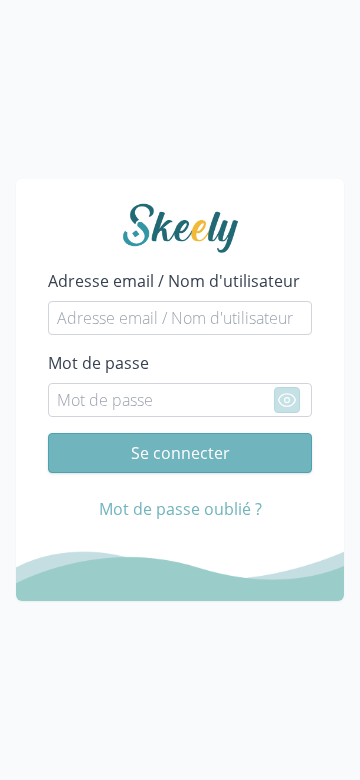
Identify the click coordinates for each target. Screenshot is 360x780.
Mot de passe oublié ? (180, 509)
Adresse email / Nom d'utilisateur (174, 281)
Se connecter (180, 453)
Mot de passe (98, 363)
